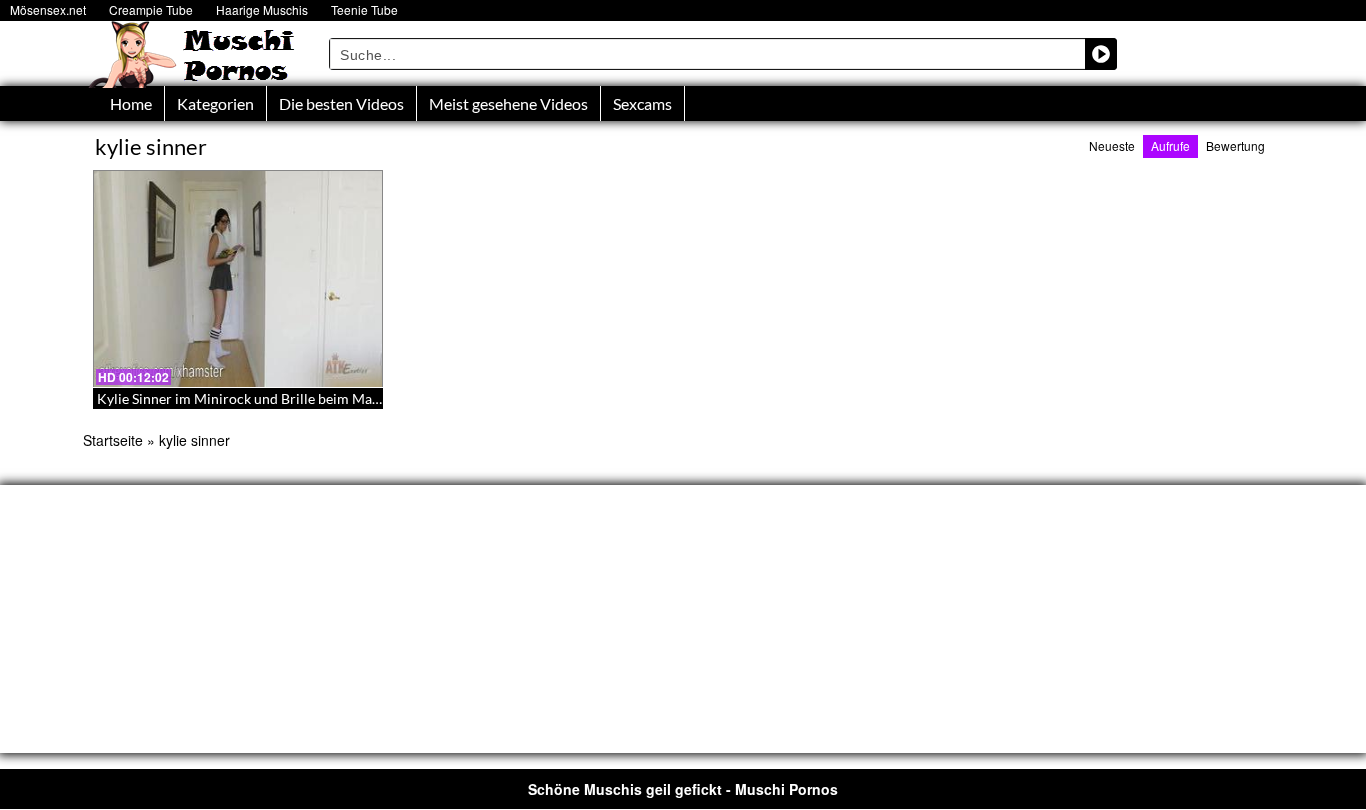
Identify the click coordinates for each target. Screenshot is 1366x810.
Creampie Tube (151, 9)
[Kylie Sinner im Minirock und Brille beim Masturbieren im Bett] (238, 279)
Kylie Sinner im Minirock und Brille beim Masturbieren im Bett (291, 398)
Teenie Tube (364, 9)
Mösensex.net (48, 9)
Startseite (113, 440)
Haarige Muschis (262, 9)
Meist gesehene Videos (508, 103)
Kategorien (215, 103)
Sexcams (642, 103)
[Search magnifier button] (1101, 54)
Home (131, 103)
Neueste (1112, 145)
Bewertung (1235, 145)
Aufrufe (1170, 145)
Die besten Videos (341, 103)
